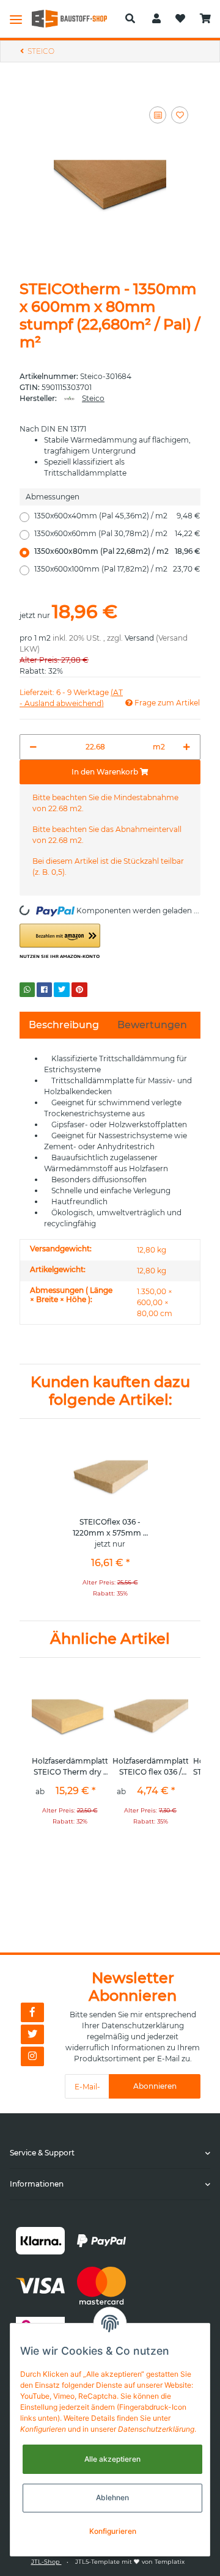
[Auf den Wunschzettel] (180, 115)
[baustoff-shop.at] (74, 19)
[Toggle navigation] (16, 19)
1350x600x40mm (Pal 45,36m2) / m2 (117, 516)
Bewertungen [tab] (152, 1025)
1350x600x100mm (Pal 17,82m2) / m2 (117, 569)
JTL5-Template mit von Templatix (130, 2562)
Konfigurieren (113, 2531)
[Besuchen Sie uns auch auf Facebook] (32, 2012)
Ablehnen (112, 2497)
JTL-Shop (46, 2562)
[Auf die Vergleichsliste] (158, 115)
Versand (139, 638)
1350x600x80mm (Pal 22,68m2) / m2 (117, 551)
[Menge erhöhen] (187, 747)
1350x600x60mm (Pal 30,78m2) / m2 (117, 533)
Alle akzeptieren (112, 2459)
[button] (130, 19)
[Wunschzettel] (180, 19)
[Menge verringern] (33, 747)
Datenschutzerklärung (143, 2026)
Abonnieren (155, 2086)
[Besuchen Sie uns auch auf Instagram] (32, 2056)
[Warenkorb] (205, 19)
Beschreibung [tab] (64, 1025)
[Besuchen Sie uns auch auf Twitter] (32, 2034)
